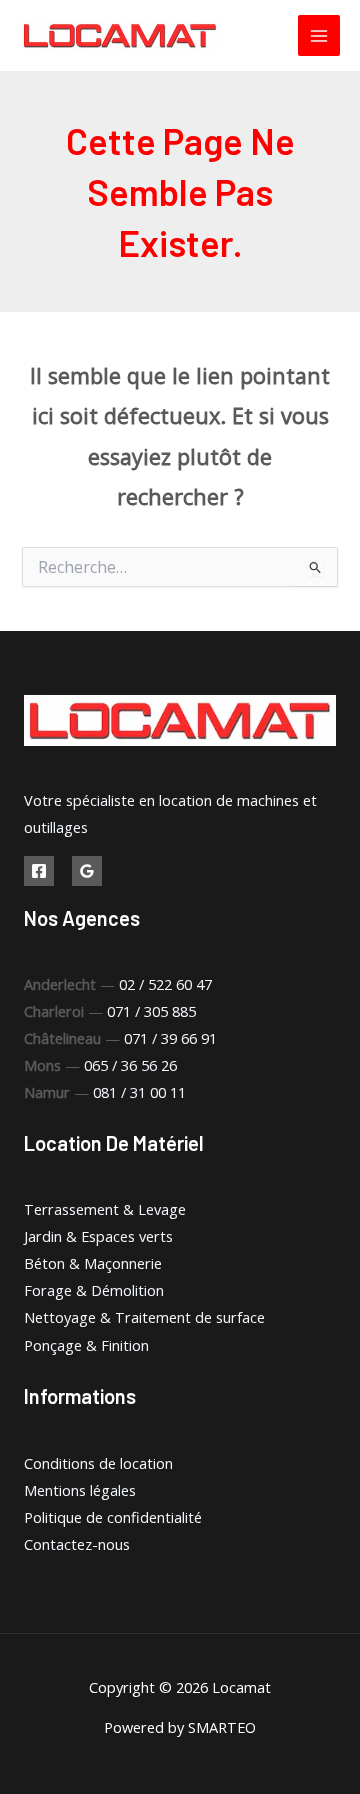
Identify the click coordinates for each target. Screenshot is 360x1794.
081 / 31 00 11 (139, 1092)
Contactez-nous (77, 1544)
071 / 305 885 (151, 1011)
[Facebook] (39, 871)
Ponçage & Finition (86, 1345)
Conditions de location (98, 1463)
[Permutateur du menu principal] (319, 36)
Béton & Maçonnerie (93, 1263)
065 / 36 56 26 (130, 1065)
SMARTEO (222, 1727)
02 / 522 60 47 (165, 984)
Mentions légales (80, 1490)
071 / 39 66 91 (170, 1038)
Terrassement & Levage (105, 1209)
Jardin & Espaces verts (98, 1236)
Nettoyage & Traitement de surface (144, 1317)
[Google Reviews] (87, 871)
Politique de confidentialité (113, 1517)
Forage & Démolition (94, 1290)
